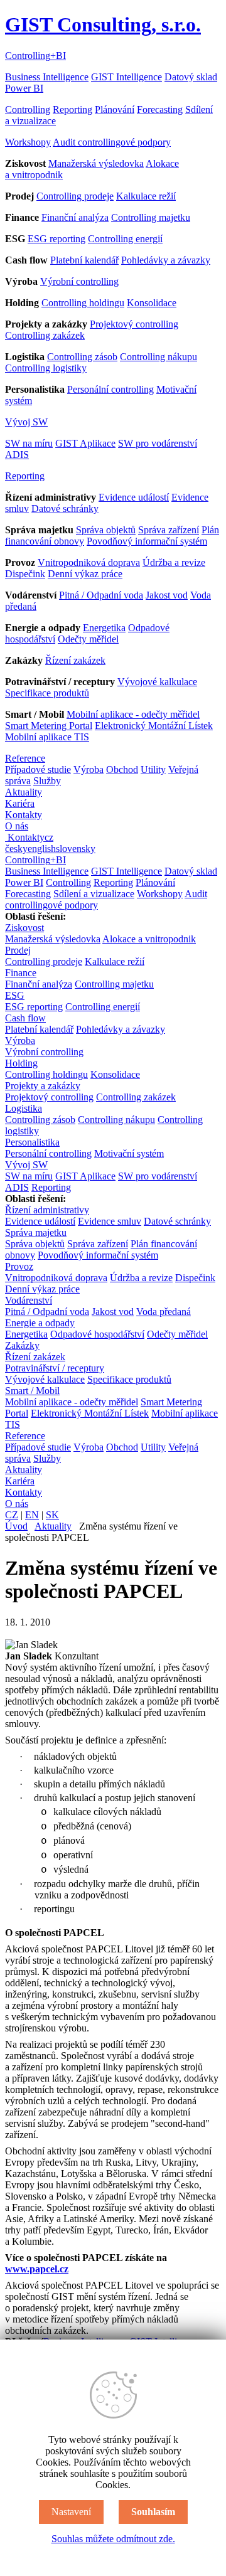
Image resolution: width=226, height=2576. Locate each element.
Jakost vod (167, 595)
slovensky (76, 849)
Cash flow (25, 1018)
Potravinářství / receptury (55, 1368)
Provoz (19, 1266)
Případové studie (38, 769)
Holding (21, 1063)
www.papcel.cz (37, 2269)
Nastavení (71, 2512)
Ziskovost (24, 928)
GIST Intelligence (126, 77)
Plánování (115, 109)
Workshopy (28, 142)
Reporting (73, 109)
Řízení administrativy (47, 1210)
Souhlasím (153, 2512)
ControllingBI (35, 56)
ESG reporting (56, 239)
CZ (12, 1515)
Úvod (16, 1526)
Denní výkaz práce (85, 574)
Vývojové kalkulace (157, 682)
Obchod (122, 769)
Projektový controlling (134, 324)
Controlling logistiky (46, 368)
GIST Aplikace (85, 443)
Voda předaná (164, 1312)
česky (16, 849)
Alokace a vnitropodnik (149, 939)
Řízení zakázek (75, 660)
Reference (25, 758)
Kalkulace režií (146, 196)
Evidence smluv (110, 1221)
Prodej (18, 950)
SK (52, 1515)
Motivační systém (129, 1153)
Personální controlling (110, 389)
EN (32, 1515)
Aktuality (24, 792)
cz (49, 837)
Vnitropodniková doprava (89, 562)
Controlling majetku (151, 217)
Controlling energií (125, 239)
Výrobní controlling (79, 281)
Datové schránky (65, 508)
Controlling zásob (82, 357)
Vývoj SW (26, 422)
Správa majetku (36, 1232)
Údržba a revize (174, 562)
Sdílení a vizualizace (94, 894)
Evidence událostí (134, 497)
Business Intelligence (47, 77)
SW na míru (29, 443)
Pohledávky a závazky (166, 260)
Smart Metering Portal (49, 726)
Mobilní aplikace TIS (47, 737)
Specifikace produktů (47, 693)
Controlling (28, 109)
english (42, 849)
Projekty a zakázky (43, 1086)
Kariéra (20, 803)
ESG (15, 995)
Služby (47, 781)
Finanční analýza (75, 217)
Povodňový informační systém (147, 541)
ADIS (17, 455)
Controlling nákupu (159, 357)
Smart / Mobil (32, 1391)
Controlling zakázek (45, 335)
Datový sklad (191, 77)
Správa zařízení (169, 530)
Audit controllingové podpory (112, 142)
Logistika (24, 1108)
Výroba (89, 769)
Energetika (104, 628)
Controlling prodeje (75, 196)
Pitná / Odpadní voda (101, 595)
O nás (17, 826)
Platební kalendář (84, 260)
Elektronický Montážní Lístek (154, 726)
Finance (21, 973)
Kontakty (24, 815)
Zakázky (22, 1345)
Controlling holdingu (83, 303)
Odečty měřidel (88, 639)
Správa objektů (106, 530)
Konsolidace (152, 303)
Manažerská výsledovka (96, 163)
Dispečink (25, 574)
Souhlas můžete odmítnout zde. (113, 2539)
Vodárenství (29, 1300)
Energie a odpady (40, 1323)
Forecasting (160, 109)
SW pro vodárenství (158, 443)
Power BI (24, 88)
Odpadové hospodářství (97, 1334)
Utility (153, 769)
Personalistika (32, 1142)
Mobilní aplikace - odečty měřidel (133, 714)
